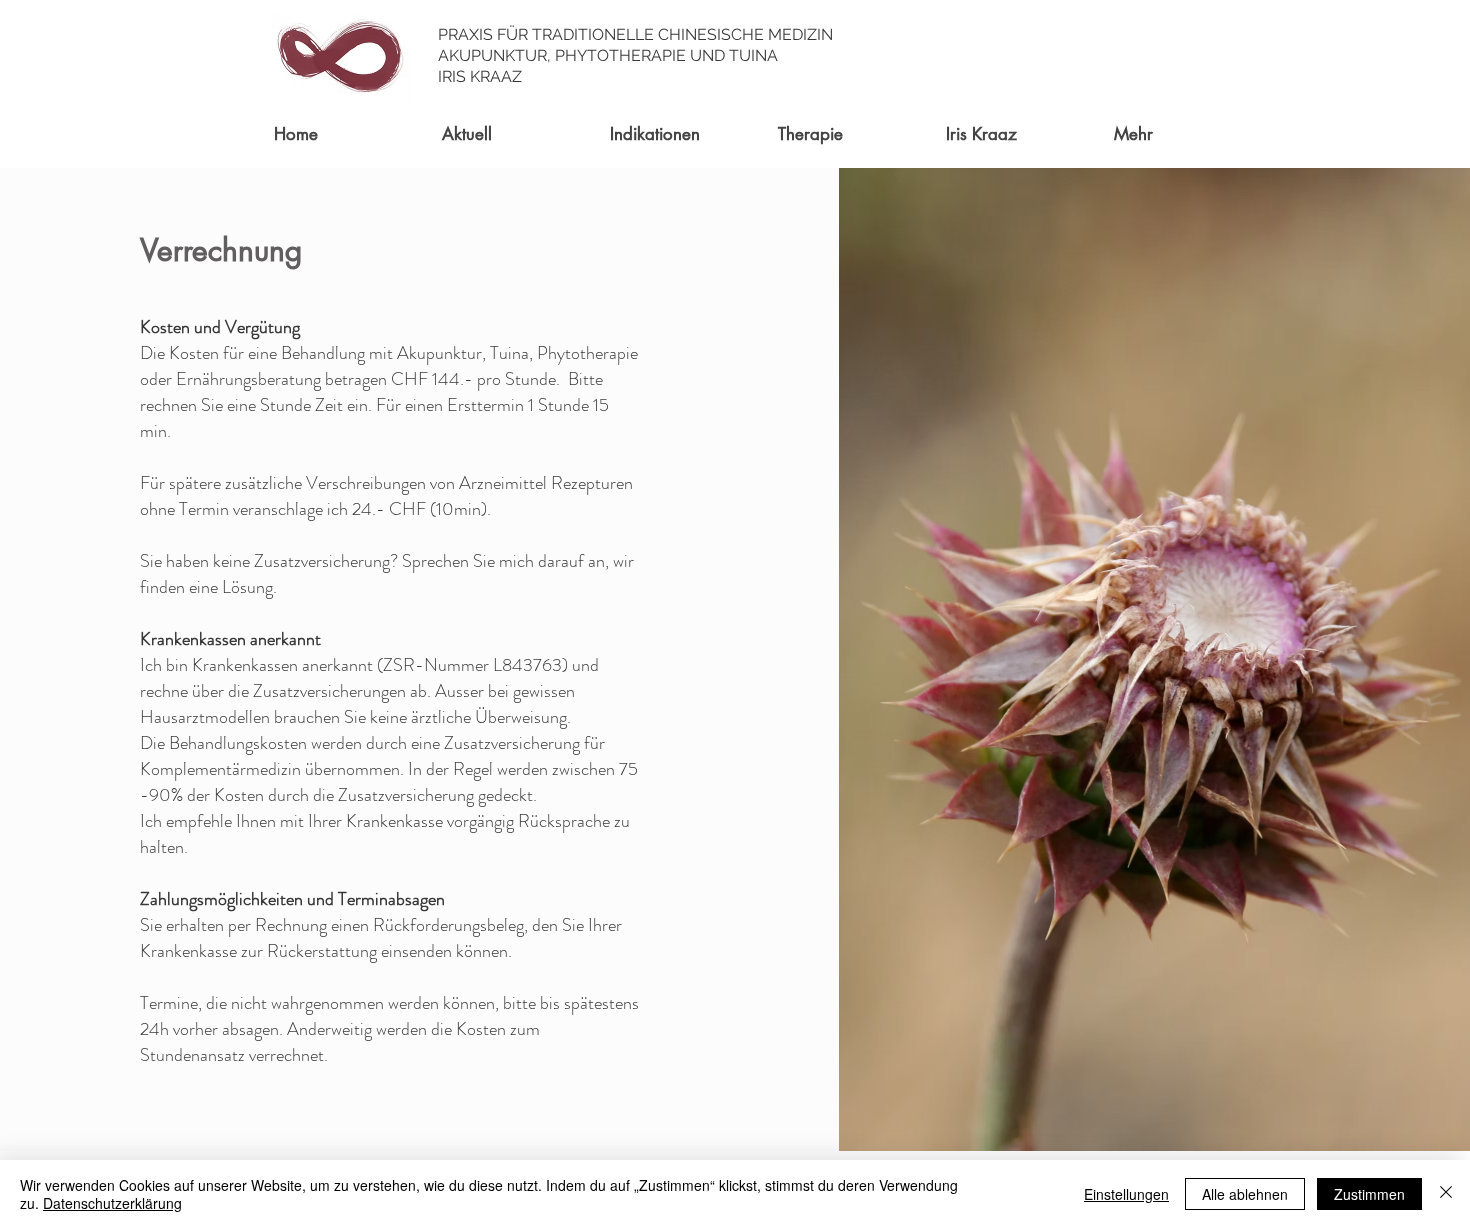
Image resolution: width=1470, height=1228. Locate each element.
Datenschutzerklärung (112, 1203)
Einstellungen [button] (1126, 1194)
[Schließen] (1446, 1194)
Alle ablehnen (1245, 1194)
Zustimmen (1369, 1194)
